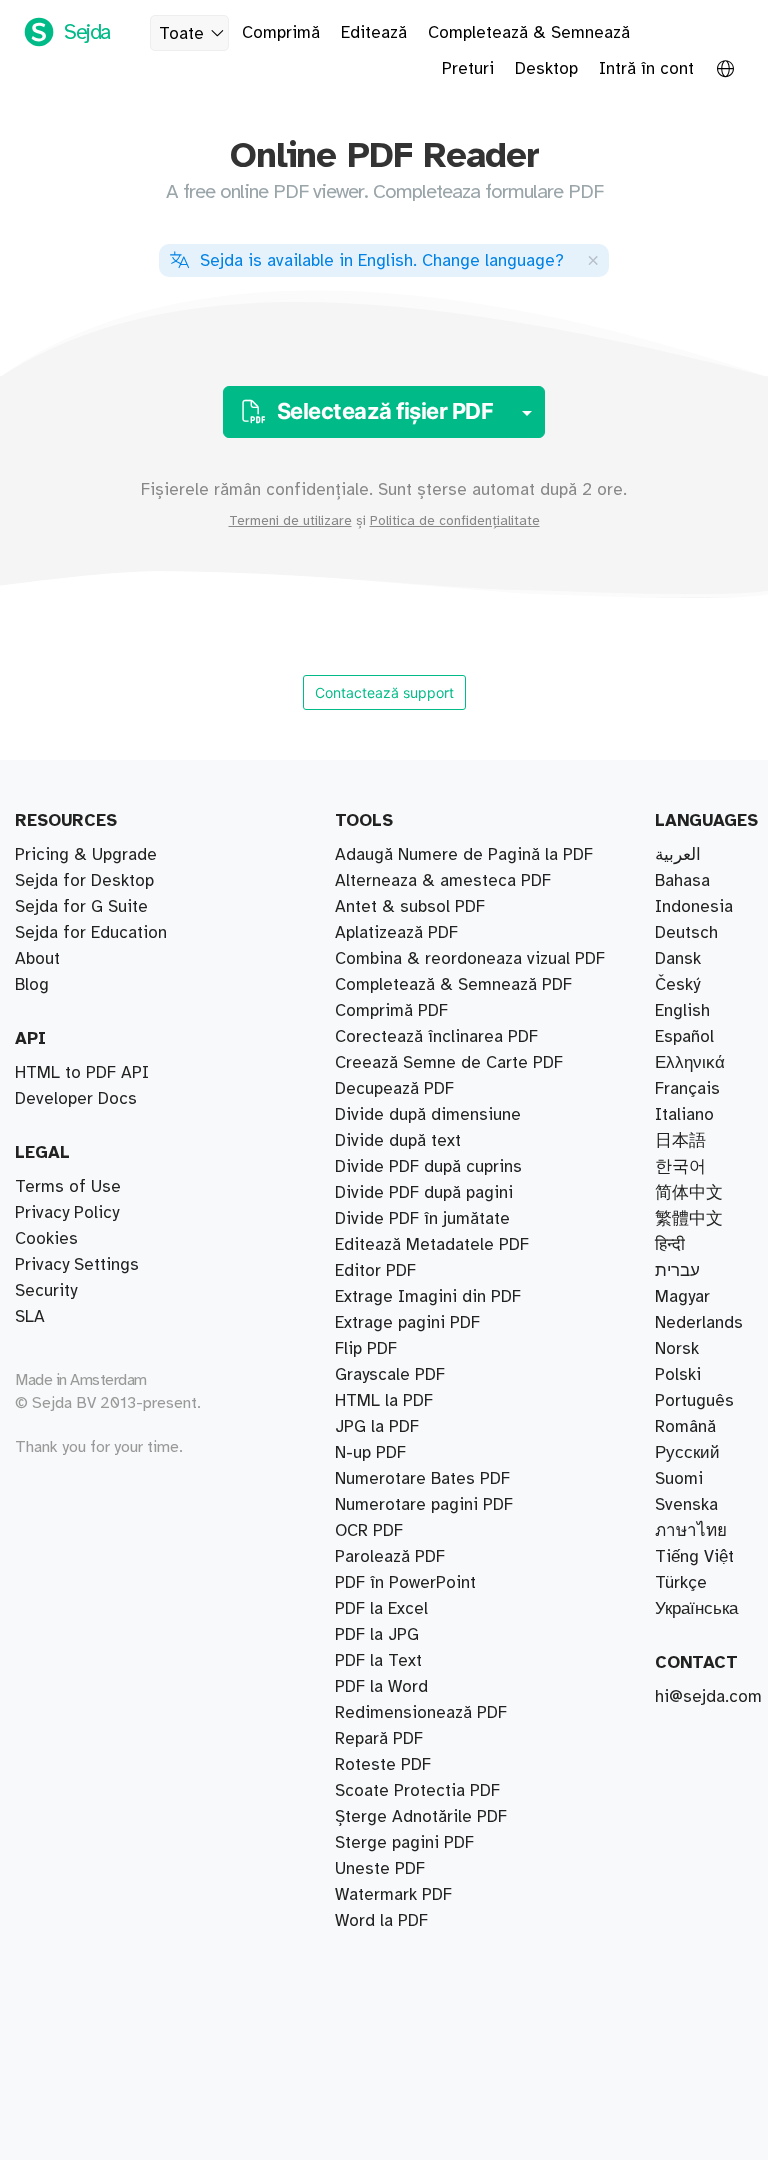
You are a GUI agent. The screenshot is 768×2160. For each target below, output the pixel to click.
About (37, 959)
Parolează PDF (390, 1557)
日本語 (680, 1141)
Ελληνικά (690, 1063)
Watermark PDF (393, 1895)
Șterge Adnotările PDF (421, 1817)
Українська (696, 1609)
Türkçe (681, 1583)
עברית (677, 1271)
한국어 (680, 1167)
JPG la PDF (377, 1427)
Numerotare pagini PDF (424, 1505)
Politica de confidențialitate (455, 521)
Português (694, 1401)
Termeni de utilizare (290, 521)
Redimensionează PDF (421, 1713)
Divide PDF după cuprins (428, 1167)
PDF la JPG (377, 1635)
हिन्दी (670, 1245)
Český (677, 985)
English (682, 1011)
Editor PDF (375, 1271)
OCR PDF (369, 1531)
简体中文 (689, 1193)
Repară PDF (379, 1739)
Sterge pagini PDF (404, 1843)
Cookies (46, 1239)
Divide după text (398, 1141)
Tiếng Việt (694, 1557)
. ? (382, 261)
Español (684, 1037)
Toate (181, 34)
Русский (687, 1453)
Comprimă (281, 33)
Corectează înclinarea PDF (436, 1037)
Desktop (546, 69)
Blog (32, 985)
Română (685, 1427)
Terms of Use (68, 1187)
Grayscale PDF (390, 1375)
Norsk (677, 1349)
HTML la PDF (384, 1401)
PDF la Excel (381, 1609)
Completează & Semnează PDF (453, 985)
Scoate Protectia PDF (417, 1791)
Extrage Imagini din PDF (428, 1297)
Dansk (678, 959)
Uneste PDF (380, 1869)
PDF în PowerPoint (405, 1583)
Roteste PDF (383, 1765)
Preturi (468, 69)
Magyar (682, 1297)
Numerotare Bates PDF (422, 1479)
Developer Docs (76, 1099)
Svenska (686, 1505)
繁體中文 (689, 1219)
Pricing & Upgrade (86, 855)
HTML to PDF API (82, 1073)
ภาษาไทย (691, 1531)
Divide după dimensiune (428, 1115)
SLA (30, 1317)
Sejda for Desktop (84, 881)
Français (687, 1089)
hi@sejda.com (708, 1697)
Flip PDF (366, 1349)
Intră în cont (646, 69)
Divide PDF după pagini (424, 1193)
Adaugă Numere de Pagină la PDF (464, 855)
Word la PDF (381, 1921)
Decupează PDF (394, 1089)
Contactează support (384, 692)
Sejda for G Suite (81, 907)
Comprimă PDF (391, 1011)
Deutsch (686, 933)
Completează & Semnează (529, 33)
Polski (678, 1375)
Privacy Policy (67, 1213)
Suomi (679, 1479)
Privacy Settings (77, 1265)
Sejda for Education (91, 933)
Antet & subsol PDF (410, 907)
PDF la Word (381, 1687)
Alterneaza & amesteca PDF (443, 881)
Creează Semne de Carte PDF (449, 1063)
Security (46, 1291)
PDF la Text (378, 1661)
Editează (374, 33)
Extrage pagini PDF (407, 1323)
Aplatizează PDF (396, 933)
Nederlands (699, 1323)
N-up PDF (370, 1453)
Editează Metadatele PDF (432, 1245)
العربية (678, 855)
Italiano (684, 1115)
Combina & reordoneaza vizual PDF (470, 959)
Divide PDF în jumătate (422, 1219)
